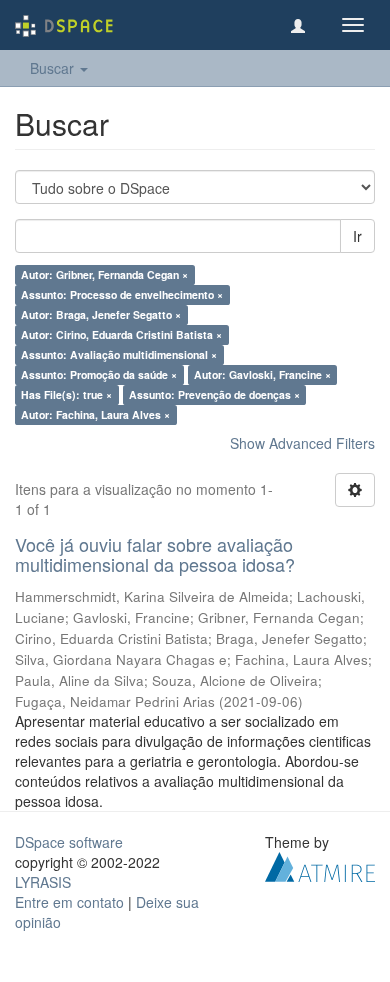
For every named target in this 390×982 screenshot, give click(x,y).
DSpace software (69, 842)
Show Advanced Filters (302, 443)
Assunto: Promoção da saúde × (99, 374)
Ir (357, 236)
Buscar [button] (54, 68)
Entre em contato (69, 902)
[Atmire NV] (320, 864)
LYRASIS (43, 882)
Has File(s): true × (66, 394)
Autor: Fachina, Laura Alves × (95, 414)
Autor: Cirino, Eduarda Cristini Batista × (121, 334)
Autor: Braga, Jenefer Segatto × (101, 314)
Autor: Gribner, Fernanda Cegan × (104, 274)
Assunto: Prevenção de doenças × (214, 394)
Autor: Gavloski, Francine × (262, 374)
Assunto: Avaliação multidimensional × (119, 354)
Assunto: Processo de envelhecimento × (122, 294)
